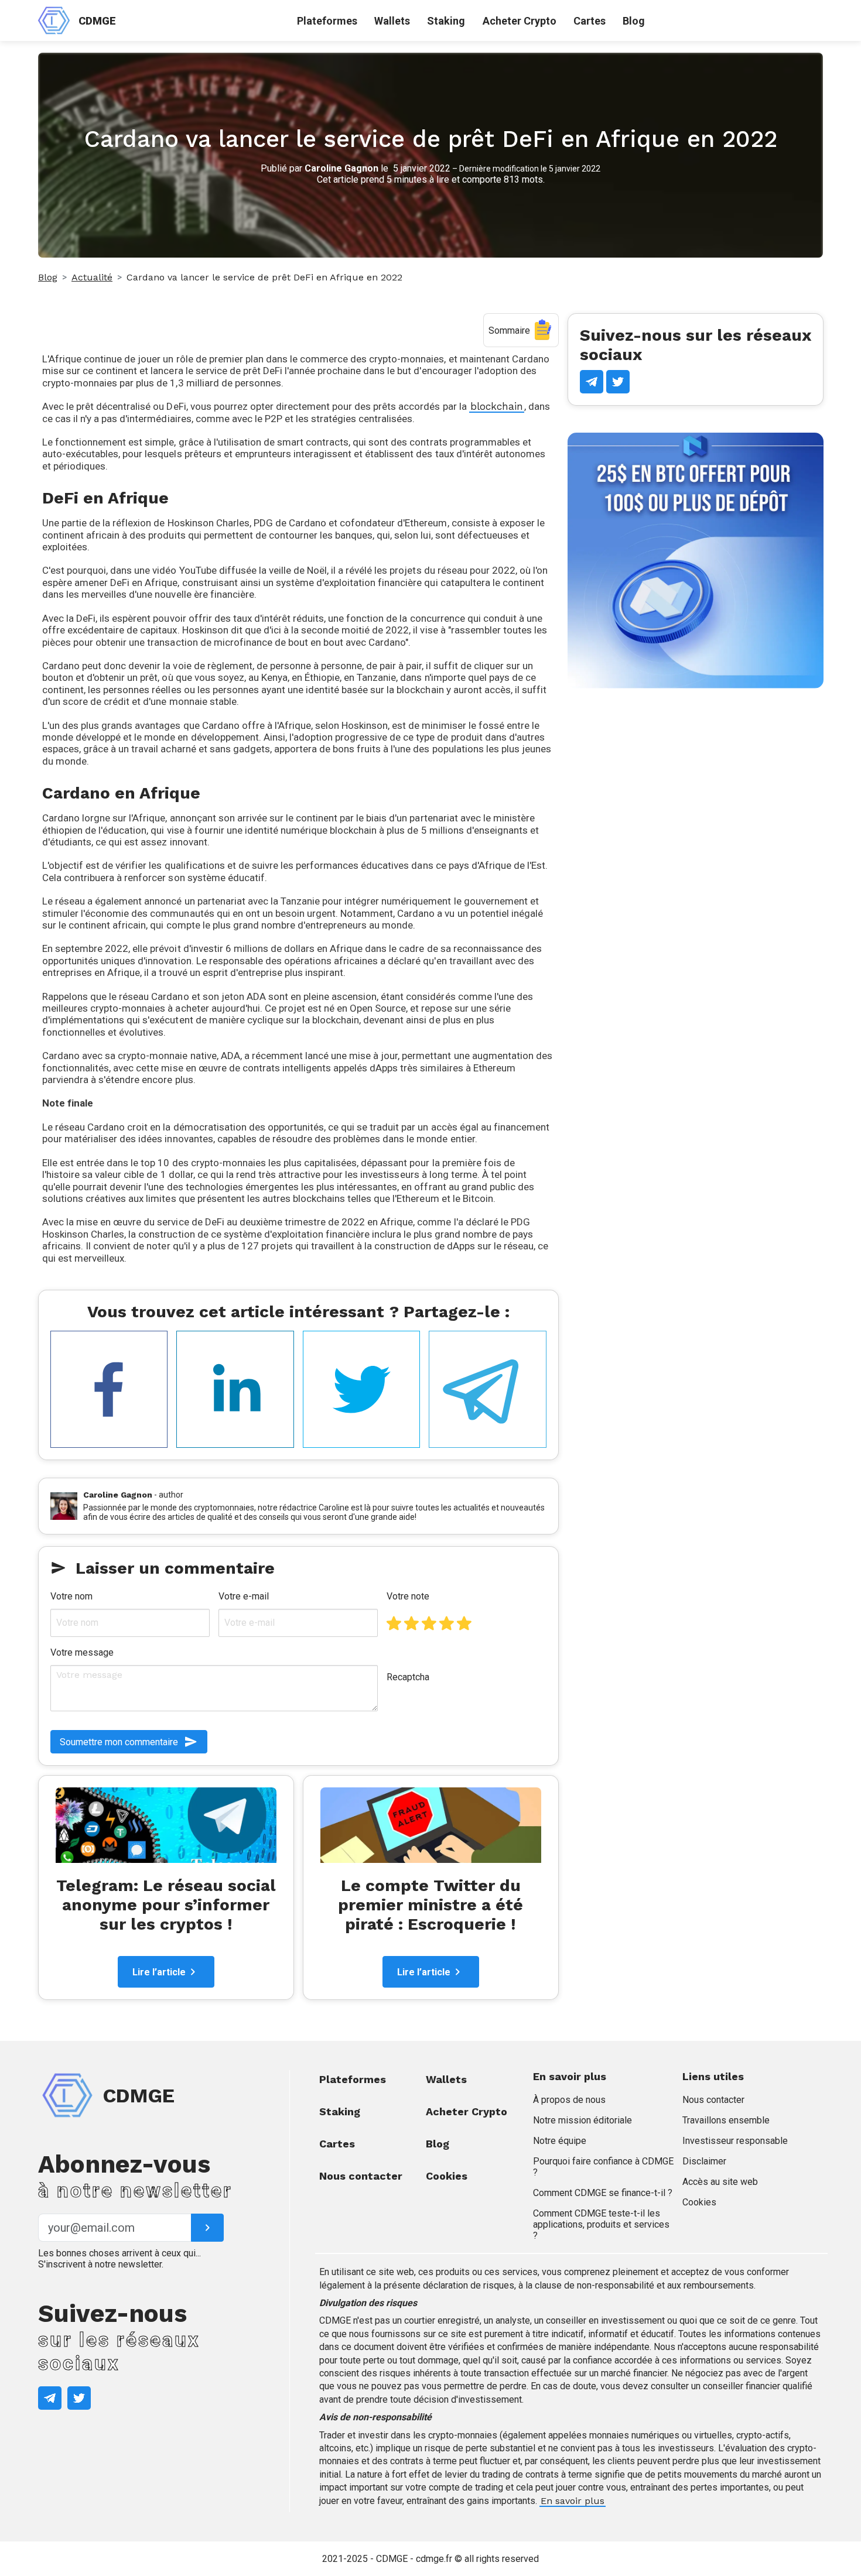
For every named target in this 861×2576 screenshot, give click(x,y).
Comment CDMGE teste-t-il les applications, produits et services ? (601, 2224)
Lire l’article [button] (159, 1972)
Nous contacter (361, 2176)
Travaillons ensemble (726, 2120)
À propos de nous (569, 2100)
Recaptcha (408, 1677)
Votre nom (71, 1596)
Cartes (590, 21)
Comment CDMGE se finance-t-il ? (603, 2193)
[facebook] (109, 1390)
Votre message (82, 1652)
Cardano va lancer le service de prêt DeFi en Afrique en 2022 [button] (264, 277)
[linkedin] (235, 1390)
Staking (446, 21)
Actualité (92, 277)
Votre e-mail (244, 1596)
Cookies (447, 2176)
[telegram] (488, 1390)
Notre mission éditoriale (582, 2120)
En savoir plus (573, 2501)
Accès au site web (720, 2182)
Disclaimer (704, 2161)
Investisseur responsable (735, 2141)
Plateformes (327, 21)
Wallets (392, 21)
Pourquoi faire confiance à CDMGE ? (603, 2167)
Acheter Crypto (520, 21)
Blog (634, 21)
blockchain (497, 406)
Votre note (408, 1596)
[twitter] (362, 1390)
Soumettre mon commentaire (119, 1742)
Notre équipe (560, 2141)
